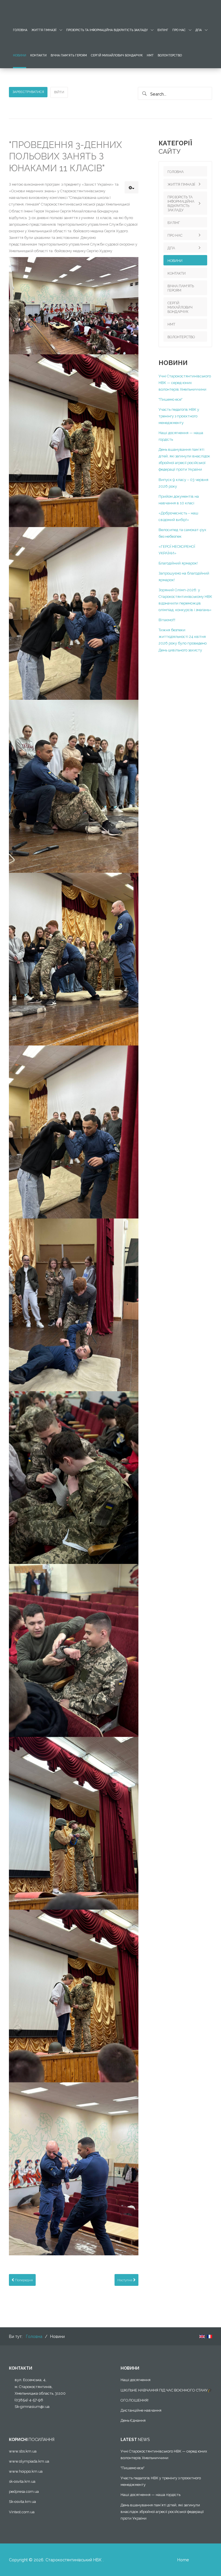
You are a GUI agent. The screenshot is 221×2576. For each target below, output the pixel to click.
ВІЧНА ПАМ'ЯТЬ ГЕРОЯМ (69, 55)
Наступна (125, 2280)
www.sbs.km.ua (23, 2451)
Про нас (179, 30)
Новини (20, 55)
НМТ (150, 55)
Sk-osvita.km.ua (22, 2502)
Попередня (23, 2280)
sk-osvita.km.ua (22, 2481)
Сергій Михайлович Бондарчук (117, 55)
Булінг (163, 30)
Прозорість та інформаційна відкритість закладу (107, 30)
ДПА (199, 30)
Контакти (38, 55)
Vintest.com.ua (22, 2512)
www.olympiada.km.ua (29, 2461)
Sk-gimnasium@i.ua (32, 2407)
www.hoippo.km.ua (26, 2471)
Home (183, 2560)
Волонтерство (170, 55)
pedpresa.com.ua (24, 2492)
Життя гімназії (44, 30)
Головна (20, 30)
